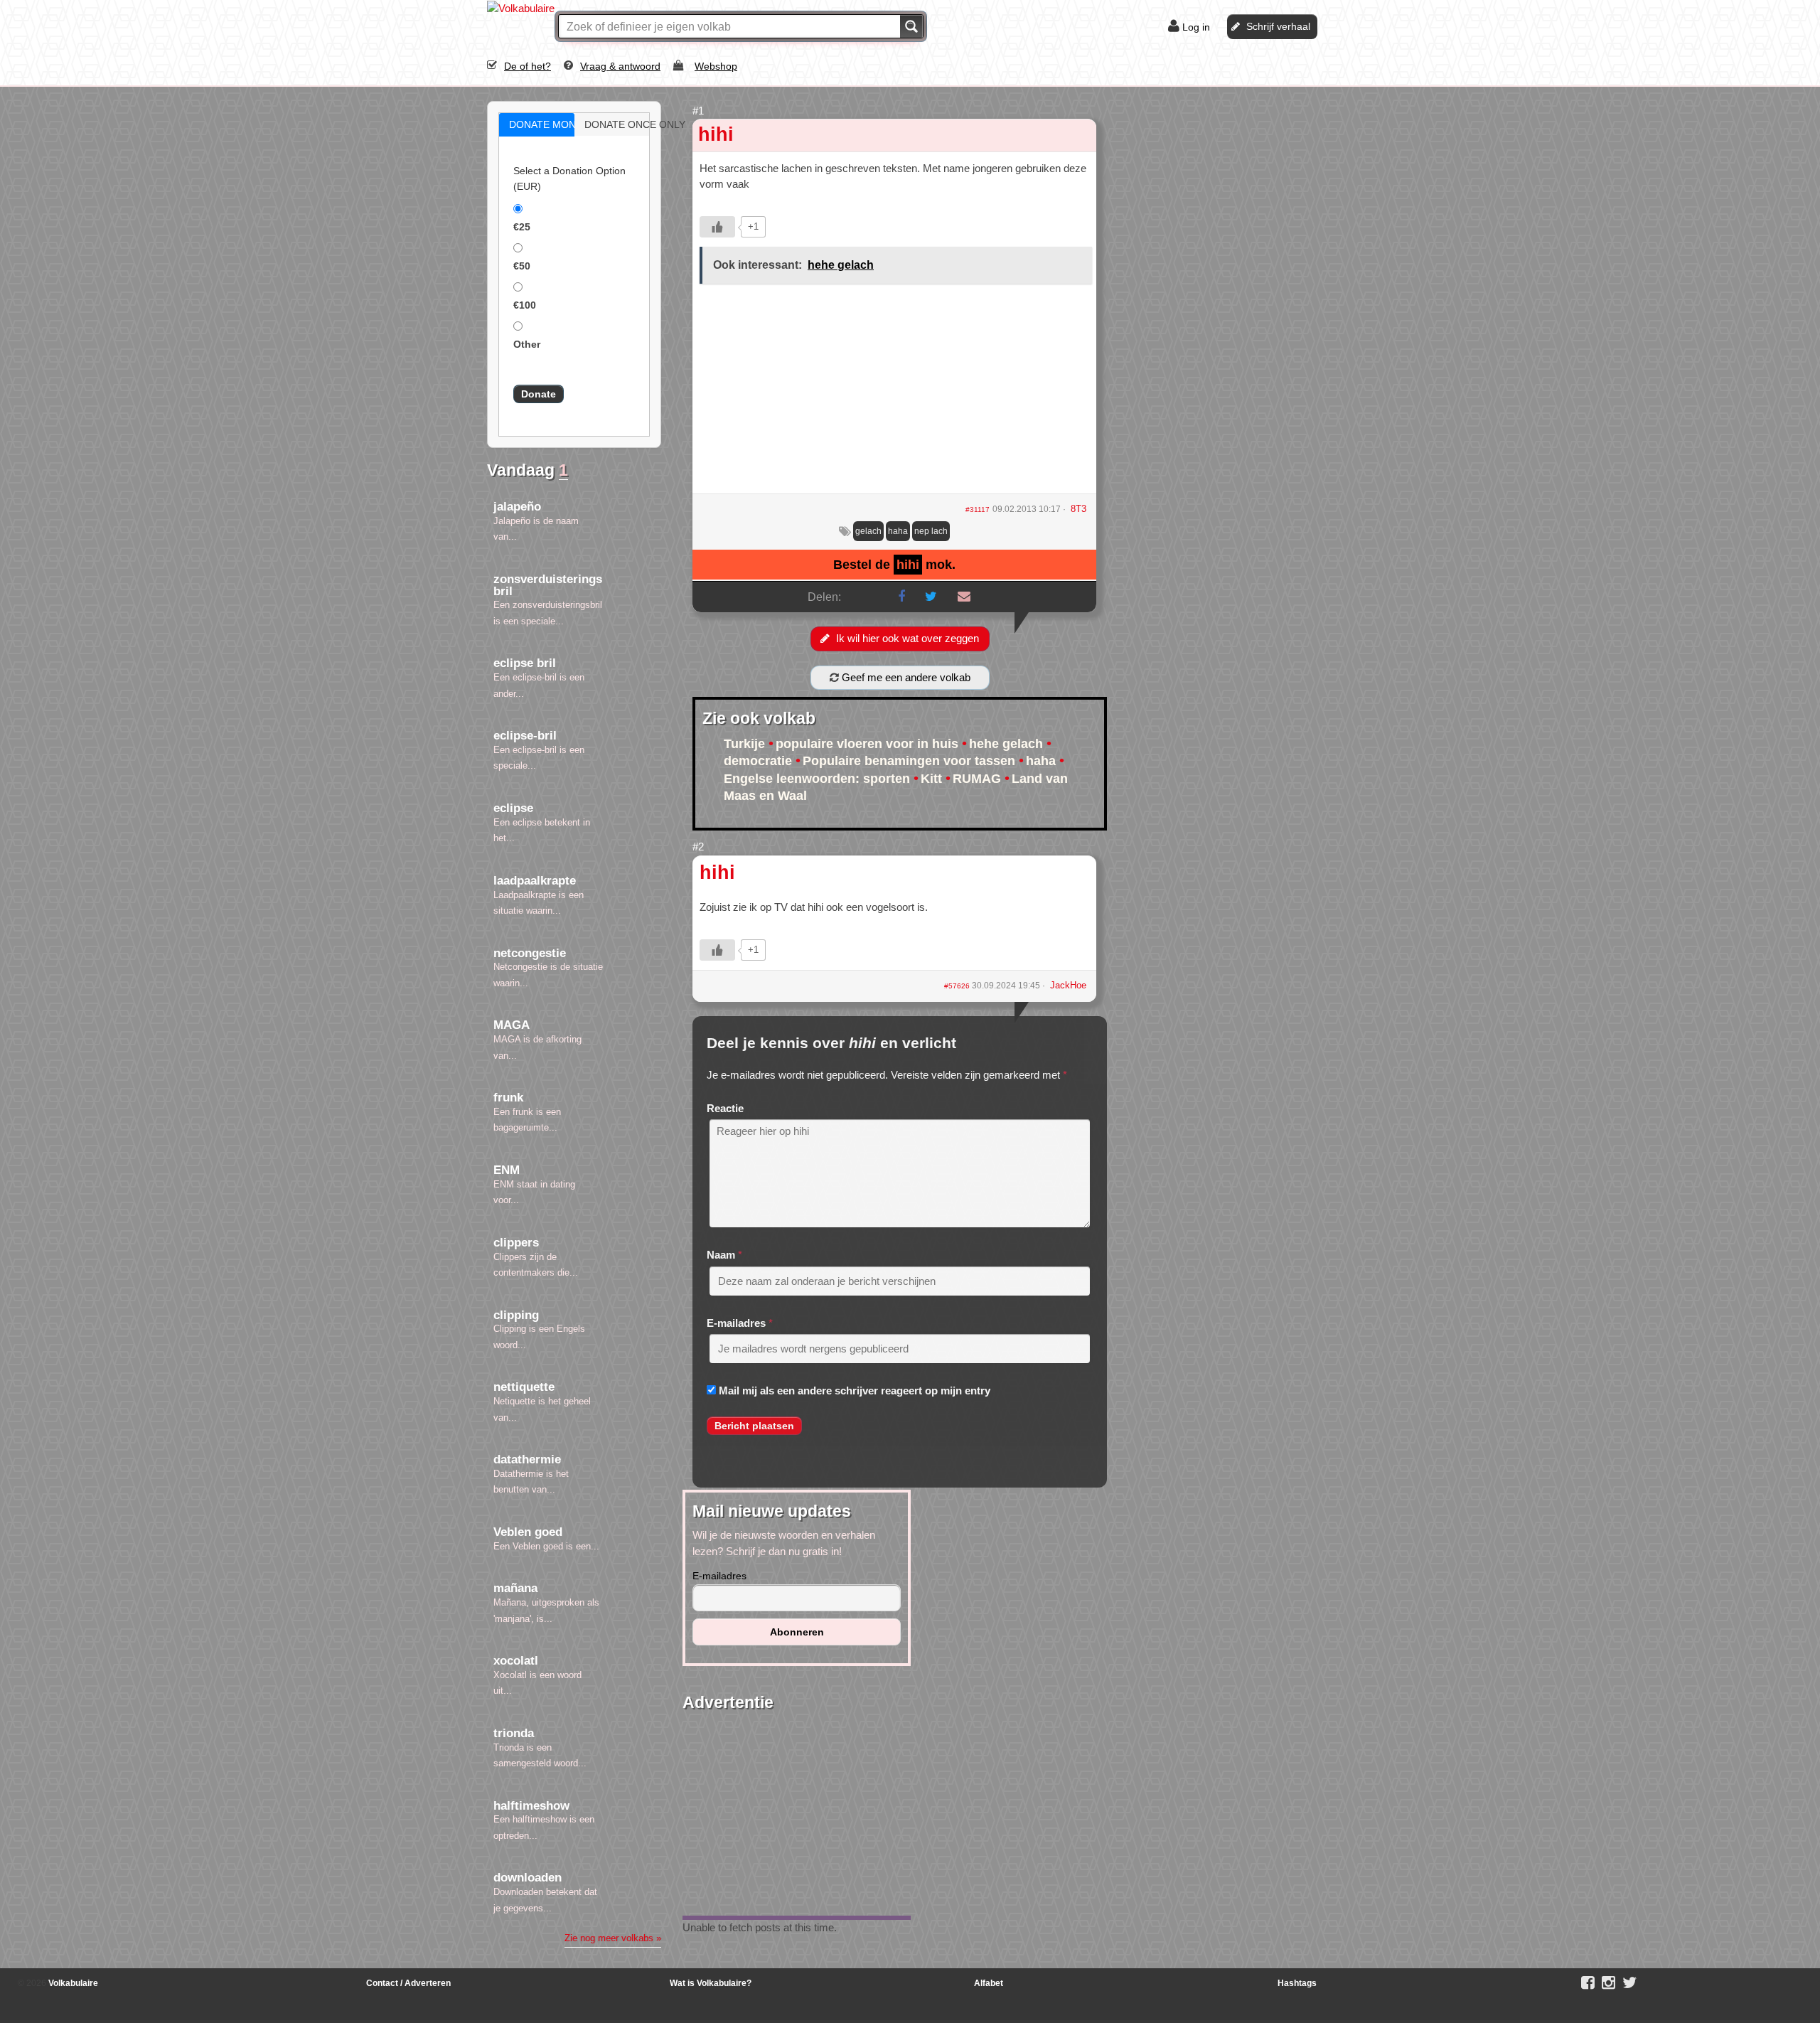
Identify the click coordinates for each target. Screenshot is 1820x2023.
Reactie (725, 1108)
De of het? (528, 66)
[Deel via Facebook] (901, 597)
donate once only (627, 124)
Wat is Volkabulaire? (711, 1983)
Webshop (716, 66)
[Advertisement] (894, 394)
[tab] (537, 125)
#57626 (958, 986)
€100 (525, 305)
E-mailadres (736, 1323)
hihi (716, 134)
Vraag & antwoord (620, 66)
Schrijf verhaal (1278, 26)
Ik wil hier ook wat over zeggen (908, 638)
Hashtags (1297, 1983)
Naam (721, 1255)
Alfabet (989, 1983)
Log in (1196, 27)
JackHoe (1068, 985)
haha (898, 531)
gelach (868, 531)
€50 (522, 266)
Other (527, 344)
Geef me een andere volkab (905, 677)
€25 (522, 227)
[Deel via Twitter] (931, 597)
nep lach (931, 531)
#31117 (978, 509)
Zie (613, 1938)
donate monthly (552, 124)
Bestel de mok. (894, 565)
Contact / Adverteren (408, 1983)
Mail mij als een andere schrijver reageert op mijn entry (855, 1391)
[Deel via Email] (964, 597)
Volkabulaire (72, 1983)
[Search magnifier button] (911, 26)
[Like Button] (717, 227)
